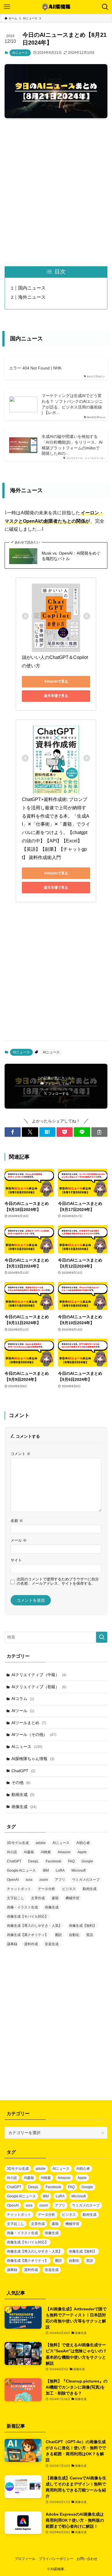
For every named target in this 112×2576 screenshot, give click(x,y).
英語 (90, 1935)
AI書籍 (29, 1852)
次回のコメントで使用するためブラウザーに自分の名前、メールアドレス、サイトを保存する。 (58, 1581)
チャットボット (19, 1889)
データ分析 (47, 1889)
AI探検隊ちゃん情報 (33, 1759)
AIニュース (20, 53)
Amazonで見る (56, 681)
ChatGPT (23, 1771)
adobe (41, 1843)
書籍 (55, 1898)
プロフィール (25, 2559)
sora (29, 1880)
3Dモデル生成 (18, 1843)
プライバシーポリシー (56, 2559)
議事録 (12, 1944)
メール (19, 1540)
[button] (13, 1132)
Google (87, 1861)
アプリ (60, 1880)
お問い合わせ (87, 2559)
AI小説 (12, 1852)
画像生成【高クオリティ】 (28, 1935)
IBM (46, 1870)
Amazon (64, 1852)
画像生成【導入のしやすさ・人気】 (34, 1926)
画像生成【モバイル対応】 (28, 1916)
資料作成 (31, 1944)
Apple (82, 1852)
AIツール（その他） (34, 1734)
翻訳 (59, 1935)
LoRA (60, 1870)
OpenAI (13, 1880)
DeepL (33, 1861)
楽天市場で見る (56, 696)
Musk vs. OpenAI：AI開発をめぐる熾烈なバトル (71, 556)
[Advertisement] (56, 192)
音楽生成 (52, 1944)
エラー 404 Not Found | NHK (35, 368)
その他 (21, 1782)
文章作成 (38, 1898)
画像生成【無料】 (83, 1926)
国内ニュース (32, 288)
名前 (17, 1521)
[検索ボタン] (105, 7)
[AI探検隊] (56, 7)
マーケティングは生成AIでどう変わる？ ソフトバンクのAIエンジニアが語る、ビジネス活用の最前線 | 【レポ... (72, 404)
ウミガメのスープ (86, 1880)
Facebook (53, 1861)
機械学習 (72, 1898)
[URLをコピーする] (99, 1132)
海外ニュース (32, 297)
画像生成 (24, 1807)
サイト (16, 1560)
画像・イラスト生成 (22, 1907)
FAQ (71, 1861)
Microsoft (79, 1870)
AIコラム (23, 1699)
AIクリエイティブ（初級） (39, 1687)
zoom (44, 1880)
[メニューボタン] (7, 7)
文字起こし (16, 1898)
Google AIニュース (21, 1870)
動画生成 (23, 1795)
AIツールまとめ (29, 1723)
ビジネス (69, 1889)
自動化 (74, 1935)
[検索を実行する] (102, 1637)
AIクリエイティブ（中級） (39, 1675)
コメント (21, 1454)
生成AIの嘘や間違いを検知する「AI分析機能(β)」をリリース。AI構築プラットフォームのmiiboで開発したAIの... (72, 445)
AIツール (23, 1711)
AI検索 (46, 1852)
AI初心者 (83, 1843)
